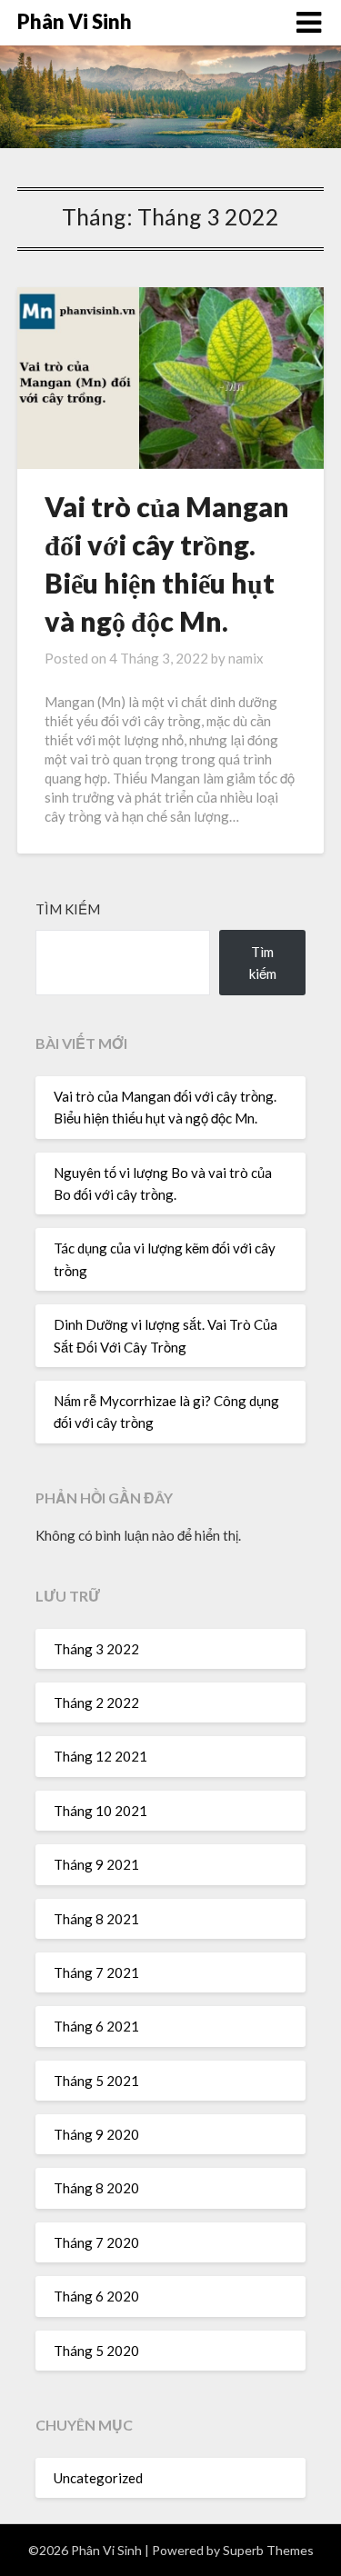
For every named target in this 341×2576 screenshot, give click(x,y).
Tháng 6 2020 (96, 2296)
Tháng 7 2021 (96, 1972)
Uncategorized (98, 2478)
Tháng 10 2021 (100, 1811)
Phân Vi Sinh (75, 21)
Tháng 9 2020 (96, 2134)
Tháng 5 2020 (96, 2351)
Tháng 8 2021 (96, 1919)
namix (246, 658)
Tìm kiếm (68, 909)
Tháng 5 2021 (96, 2081)
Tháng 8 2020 (96, 2188)
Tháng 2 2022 (96, 1702)
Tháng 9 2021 (96, 1864)
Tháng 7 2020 (96, 2242)
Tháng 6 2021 (96, 2026)
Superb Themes (268, 2550)
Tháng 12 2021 (100, 1756)
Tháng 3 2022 (96, 1649)
